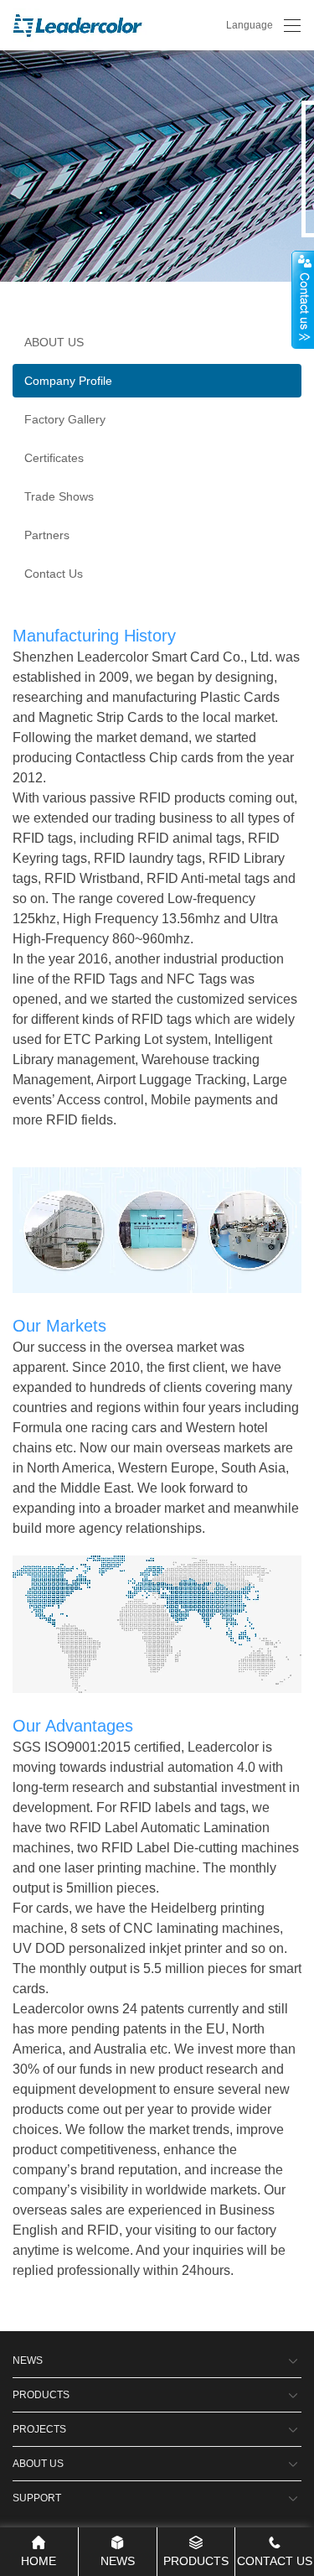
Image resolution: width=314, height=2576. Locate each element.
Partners (47, 535)
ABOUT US (54, 342)
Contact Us (54, 574)
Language (250, 25)
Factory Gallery (65, 419)
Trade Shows (59, 496)
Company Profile (68, 381)
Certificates (54, 458)
